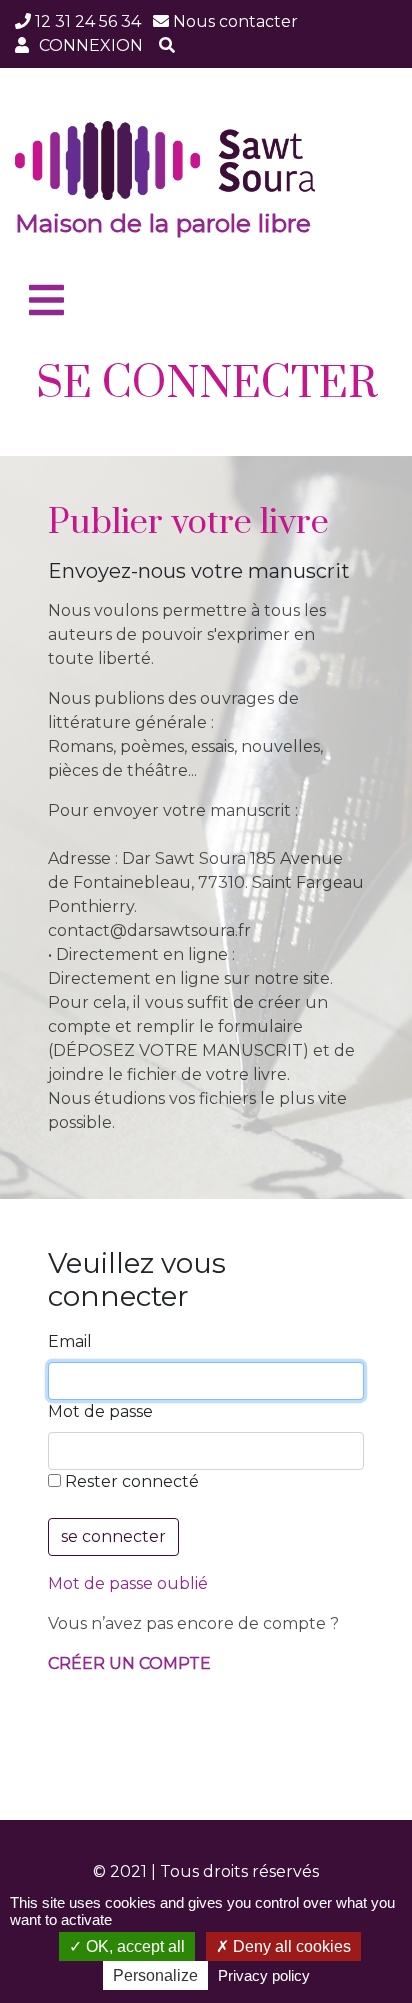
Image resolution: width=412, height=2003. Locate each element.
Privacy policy (264, 1975)
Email (70, 1341)
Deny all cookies (290, 1946)
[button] (167, 46)
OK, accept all (133, 1946)
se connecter (113, 1536)
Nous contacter (235, 21)
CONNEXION (91, 45)
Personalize (155, 1975)
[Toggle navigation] (46, 301)
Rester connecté (130, 1481)
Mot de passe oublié (128, 1583)
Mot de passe (100, 1411)
